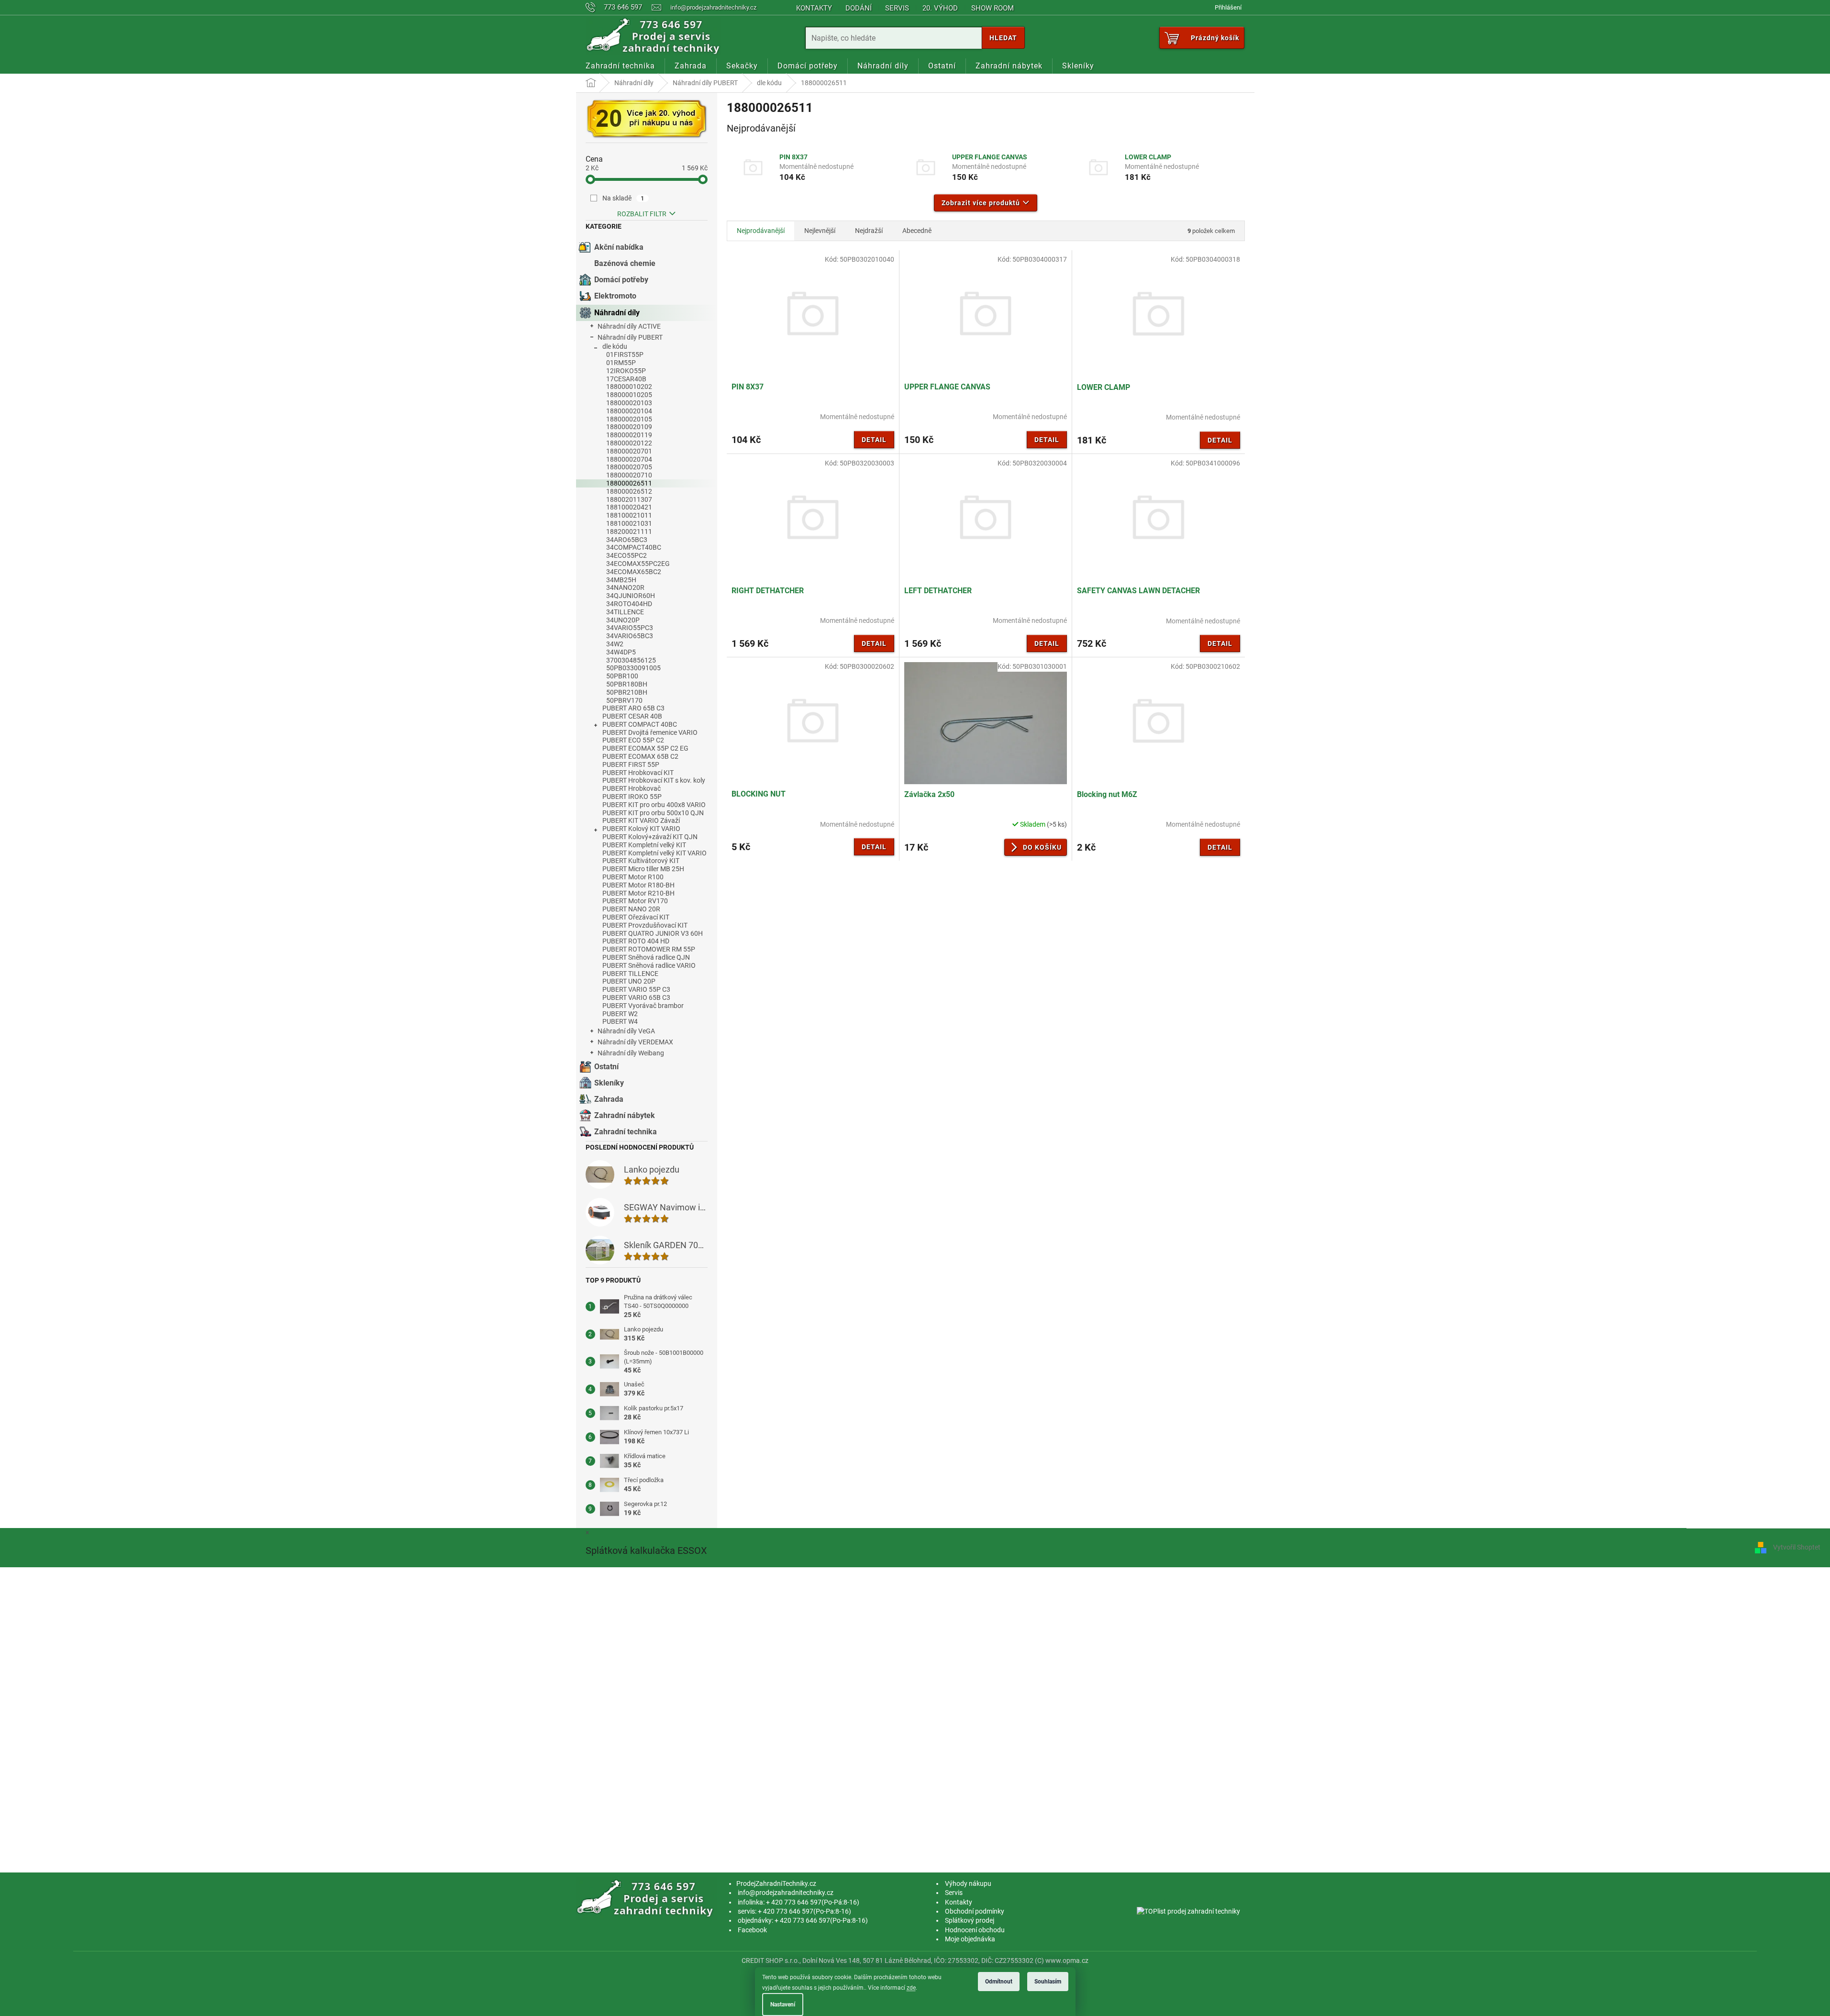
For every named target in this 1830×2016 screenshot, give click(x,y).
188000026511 (629, 483)
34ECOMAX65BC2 (634, 572)
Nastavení (783, 2005)
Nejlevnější (820, 231)
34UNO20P (623, 620)
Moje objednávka (970, 1939)
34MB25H (621, 580)
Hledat (1003, 38)
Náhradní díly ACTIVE (629, 326)
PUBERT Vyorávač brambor (643, 1006)
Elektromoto (615, 296)
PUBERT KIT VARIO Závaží (641, 820)
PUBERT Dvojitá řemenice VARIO (650, 732)
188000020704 (629, 459)
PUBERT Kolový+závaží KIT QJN (650, 837)
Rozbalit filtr (642, 214)
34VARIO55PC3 (630, 628)
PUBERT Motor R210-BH (638, 893)
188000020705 (629, 467)
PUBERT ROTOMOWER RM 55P (649, 949)
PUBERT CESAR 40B (632, 716)
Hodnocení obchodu (975, 1930)
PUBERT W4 (620, 1021)
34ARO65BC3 (627, 540)
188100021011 (629, 515)
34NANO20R (625, 587)
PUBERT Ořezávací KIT (636, 917)
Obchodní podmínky (975, 1911)
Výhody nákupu (968, 1883)
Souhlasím (1048, 1982)
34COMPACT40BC (634, 547)
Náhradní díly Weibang (631, 1053)
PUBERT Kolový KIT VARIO (641, 829)
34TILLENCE (625, 612)
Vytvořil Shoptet (1797, 1547)
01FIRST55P (625, 354)
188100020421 (629, 507)
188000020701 (629, 451)
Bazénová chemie (625, 263)
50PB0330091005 (633, 668)
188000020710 (629, 475)
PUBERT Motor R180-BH (638, 885)
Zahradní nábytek (625, 1115)
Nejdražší (869, 231)
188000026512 (629, 491)
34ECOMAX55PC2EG (638, 564)
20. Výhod (940, 8)
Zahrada (609, 1099)
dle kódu (615, 346)
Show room (993, 8)
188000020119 (629, 435)
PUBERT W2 (620, 1014)
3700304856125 (631, 660)
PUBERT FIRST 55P (631, 764)
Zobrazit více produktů (981, 203)
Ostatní (606, 1067)
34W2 (615, 644)
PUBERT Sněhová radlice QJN (646, 957)
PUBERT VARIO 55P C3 (636, 989)
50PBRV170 (624, 700)
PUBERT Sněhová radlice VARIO (649, 965)
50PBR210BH (627, 692)
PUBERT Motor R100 (633, 877)
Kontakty (814, 8)
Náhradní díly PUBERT (630, 337)
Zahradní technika (626, 1132)
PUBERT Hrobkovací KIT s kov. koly (654, 780)
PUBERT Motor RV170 (635, 901)
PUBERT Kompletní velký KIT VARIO (654, 853)
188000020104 (629, 411)
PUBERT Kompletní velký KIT (644, 845)
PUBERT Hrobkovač (632, 788)
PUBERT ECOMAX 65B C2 (640, 756)
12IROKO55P (626, 371)
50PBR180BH (627, 684)
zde (911, 1988)
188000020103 (629, 403)
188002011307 (629, 499)
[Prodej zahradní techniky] (647, 1898)
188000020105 (629, 419)
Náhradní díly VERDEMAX (635, 1042)
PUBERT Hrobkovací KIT (638, 773)
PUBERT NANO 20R (631, 909)
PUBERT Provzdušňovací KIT (645, 925)
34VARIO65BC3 (630, 636)
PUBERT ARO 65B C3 (633, 708)
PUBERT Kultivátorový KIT (641, 861)
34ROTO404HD (629, 604)
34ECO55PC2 (627, 555)
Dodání (859, 8)
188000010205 (629, 395)
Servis (897, 8)
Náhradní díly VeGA (626, 1031)
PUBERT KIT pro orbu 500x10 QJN (653, 813)
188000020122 (629, 443)
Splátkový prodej (970, 1920)
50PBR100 (622, 676)
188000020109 (629, 427)
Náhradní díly (617, 313)
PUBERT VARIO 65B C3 (636, 997)
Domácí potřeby (621, 280)
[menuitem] (620, 66)
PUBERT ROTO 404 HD (636, 941)
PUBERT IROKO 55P (632, 797)
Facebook (752, 1930)
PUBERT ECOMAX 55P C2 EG (645, 748)
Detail (874, 440)
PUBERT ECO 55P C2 (633, 740)
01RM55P (621, 363)
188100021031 (629, 523)
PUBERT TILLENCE (630, 974)
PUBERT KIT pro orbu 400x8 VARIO (654, 805)
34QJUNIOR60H (631, 596)
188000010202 (629, 387)
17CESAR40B (626, 379)
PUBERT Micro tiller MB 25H (643, 869)
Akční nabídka (619, 247)
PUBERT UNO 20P (629, 981)
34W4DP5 (621, 652)
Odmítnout (999, 1982)
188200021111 (629, 532)
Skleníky (609, 1083)
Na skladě (623, 198)
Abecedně (917, 231)
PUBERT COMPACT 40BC (640, 724)
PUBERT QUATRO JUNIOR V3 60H (653, 933)
